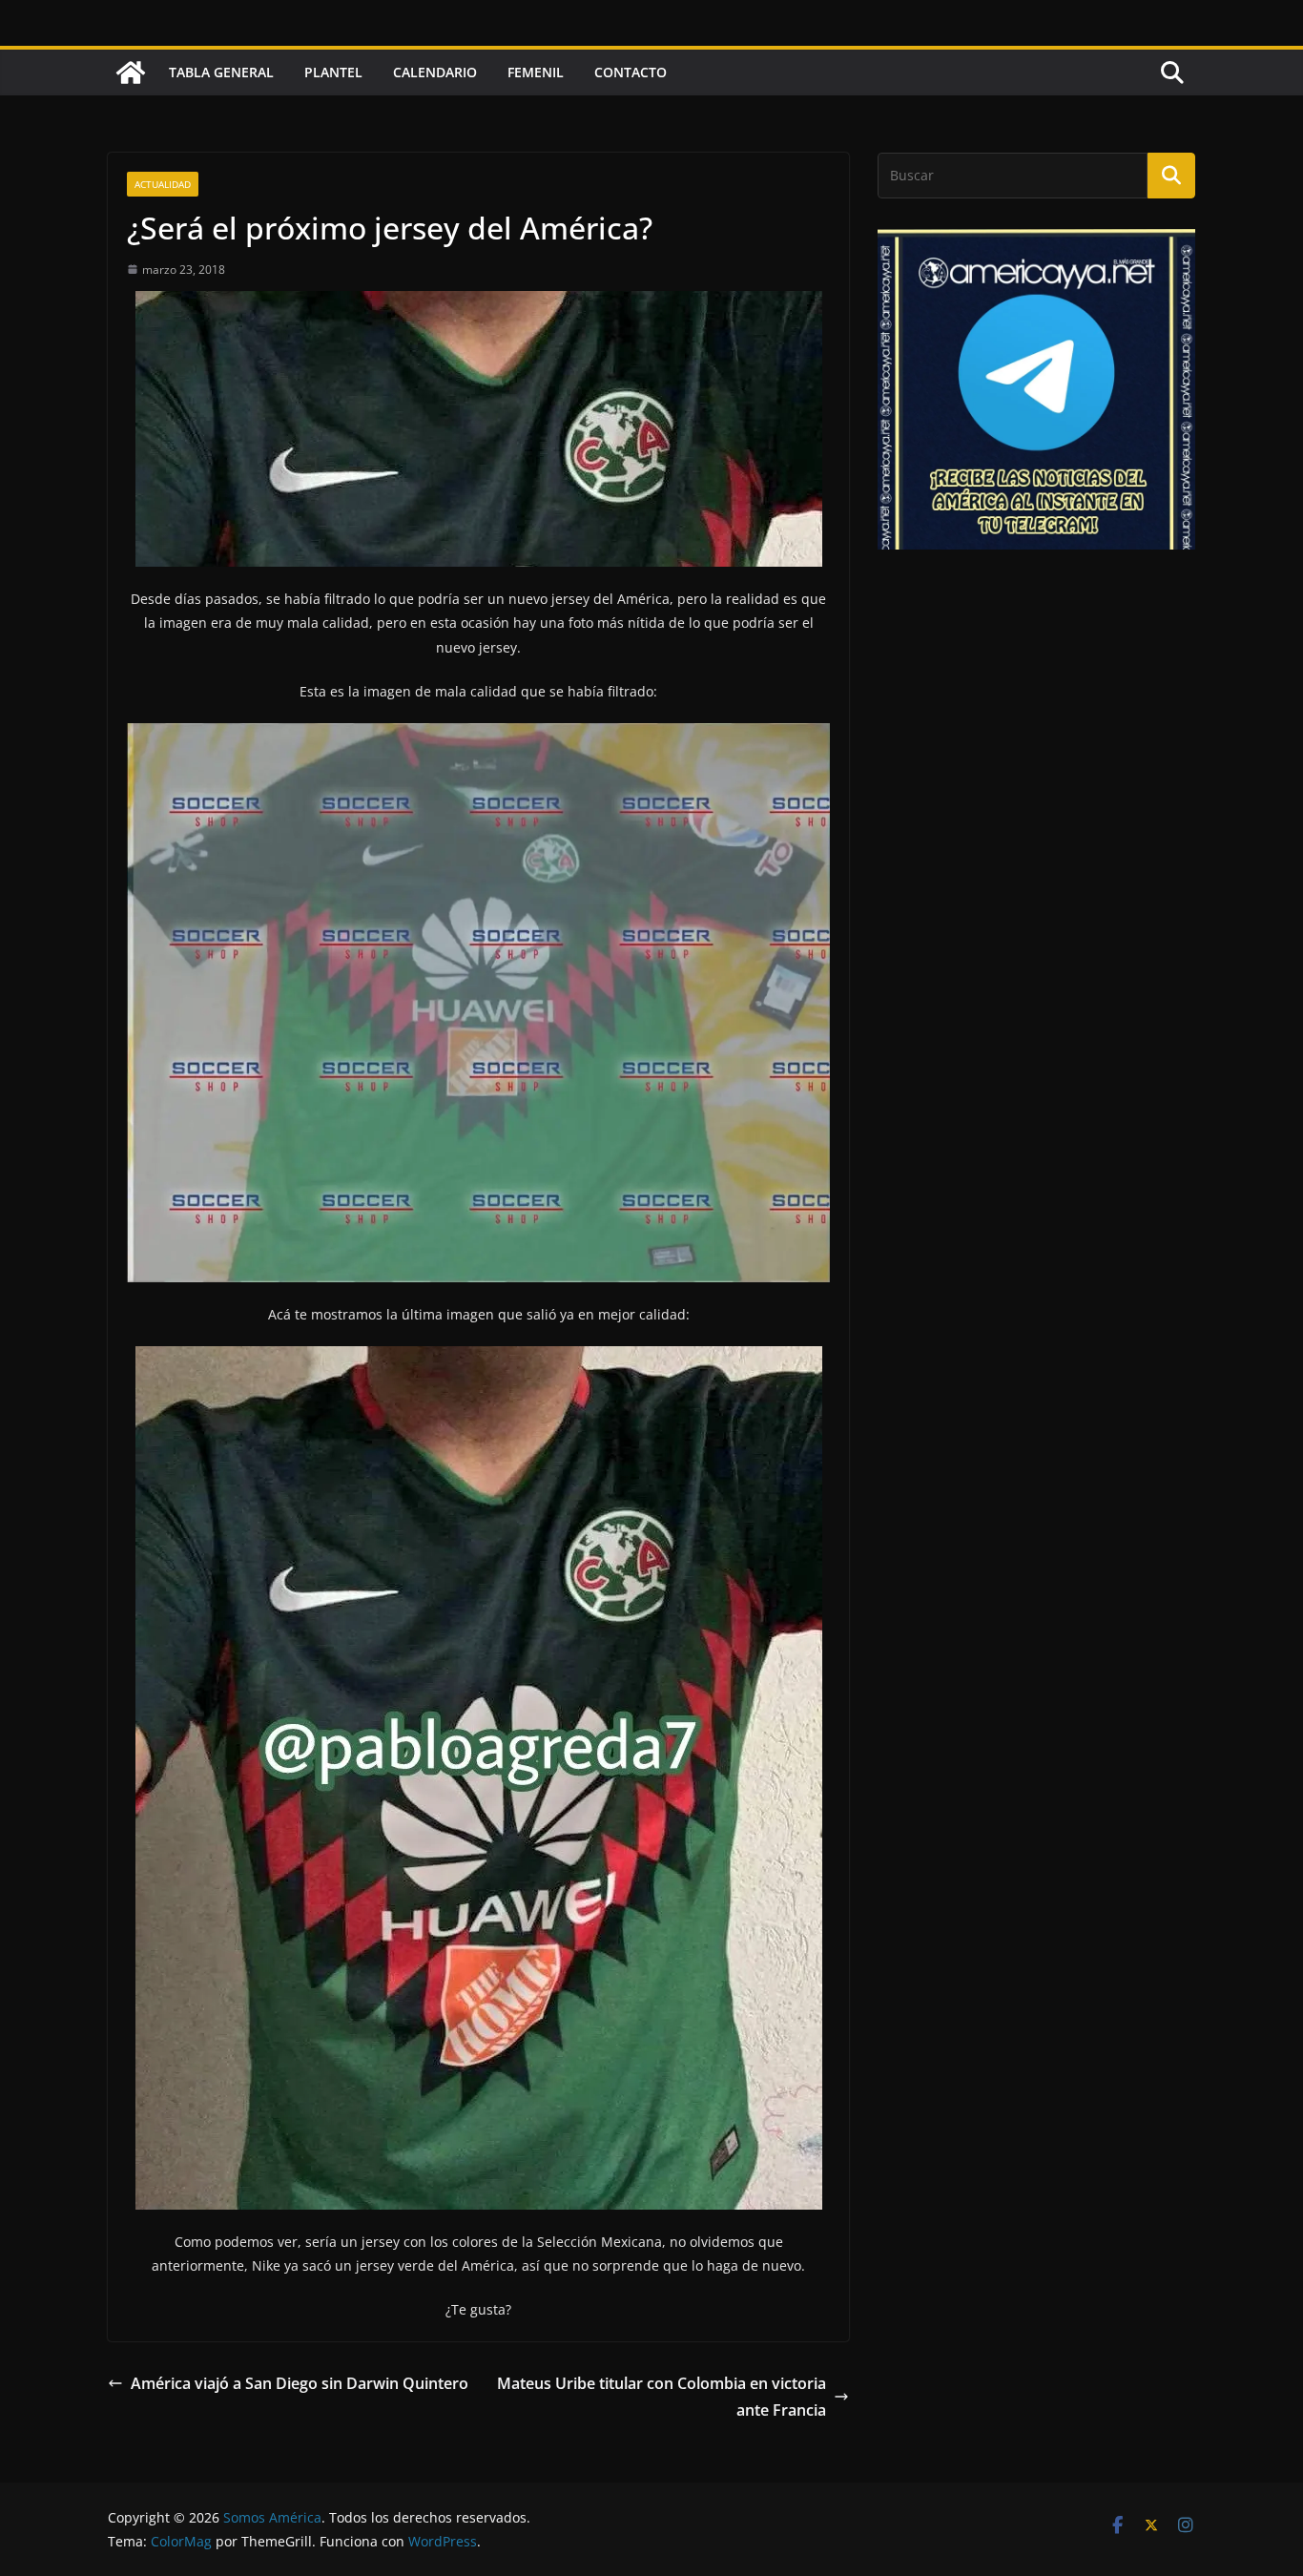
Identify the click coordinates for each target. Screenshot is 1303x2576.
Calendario (435, 72)
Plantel (333, 72)
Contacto (631, 72)
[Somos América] (131, 73)
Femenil (536, 72)
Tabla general (221, 72)
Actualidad (163, 184)
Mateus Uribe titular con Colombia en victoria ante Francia (662, 2397)
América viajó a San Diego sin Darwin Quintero (300, 2383)
